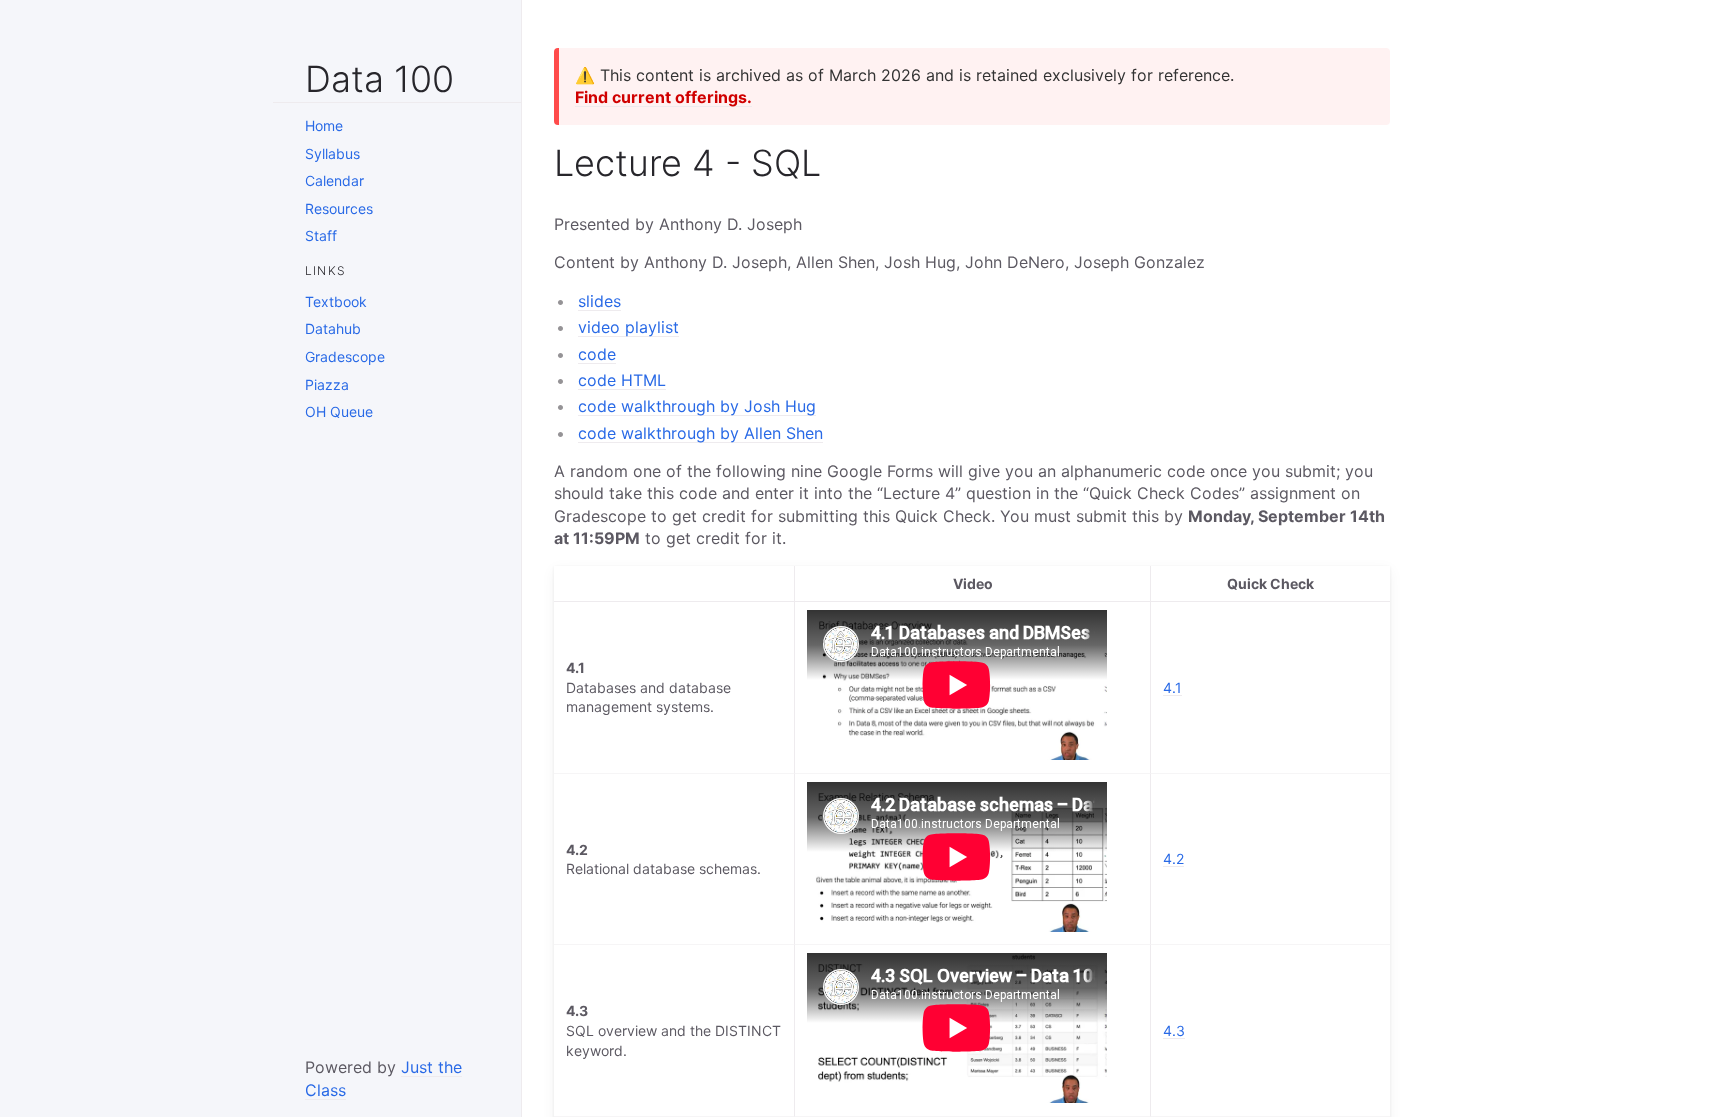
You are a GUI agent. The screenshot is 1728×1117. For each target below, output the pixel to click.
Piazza (327, 384)
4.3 (1174, 1030)
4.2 (1173, 858)
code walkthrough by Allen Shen (700, 433)
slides (599, 301)
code (597, 354)
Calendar (334, 180)
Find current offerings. (663, 97)
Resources (339, 208)
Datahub (333, 328)
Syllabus (332, 153)
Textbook (336, 301)
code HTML (622, 380)
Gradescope (345, 356)
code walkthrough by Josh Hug (697, 406)
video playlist (628, 327)
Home (324, 125)
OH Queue (339, 411)
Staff (321, 235)
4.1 (1172, 687)
